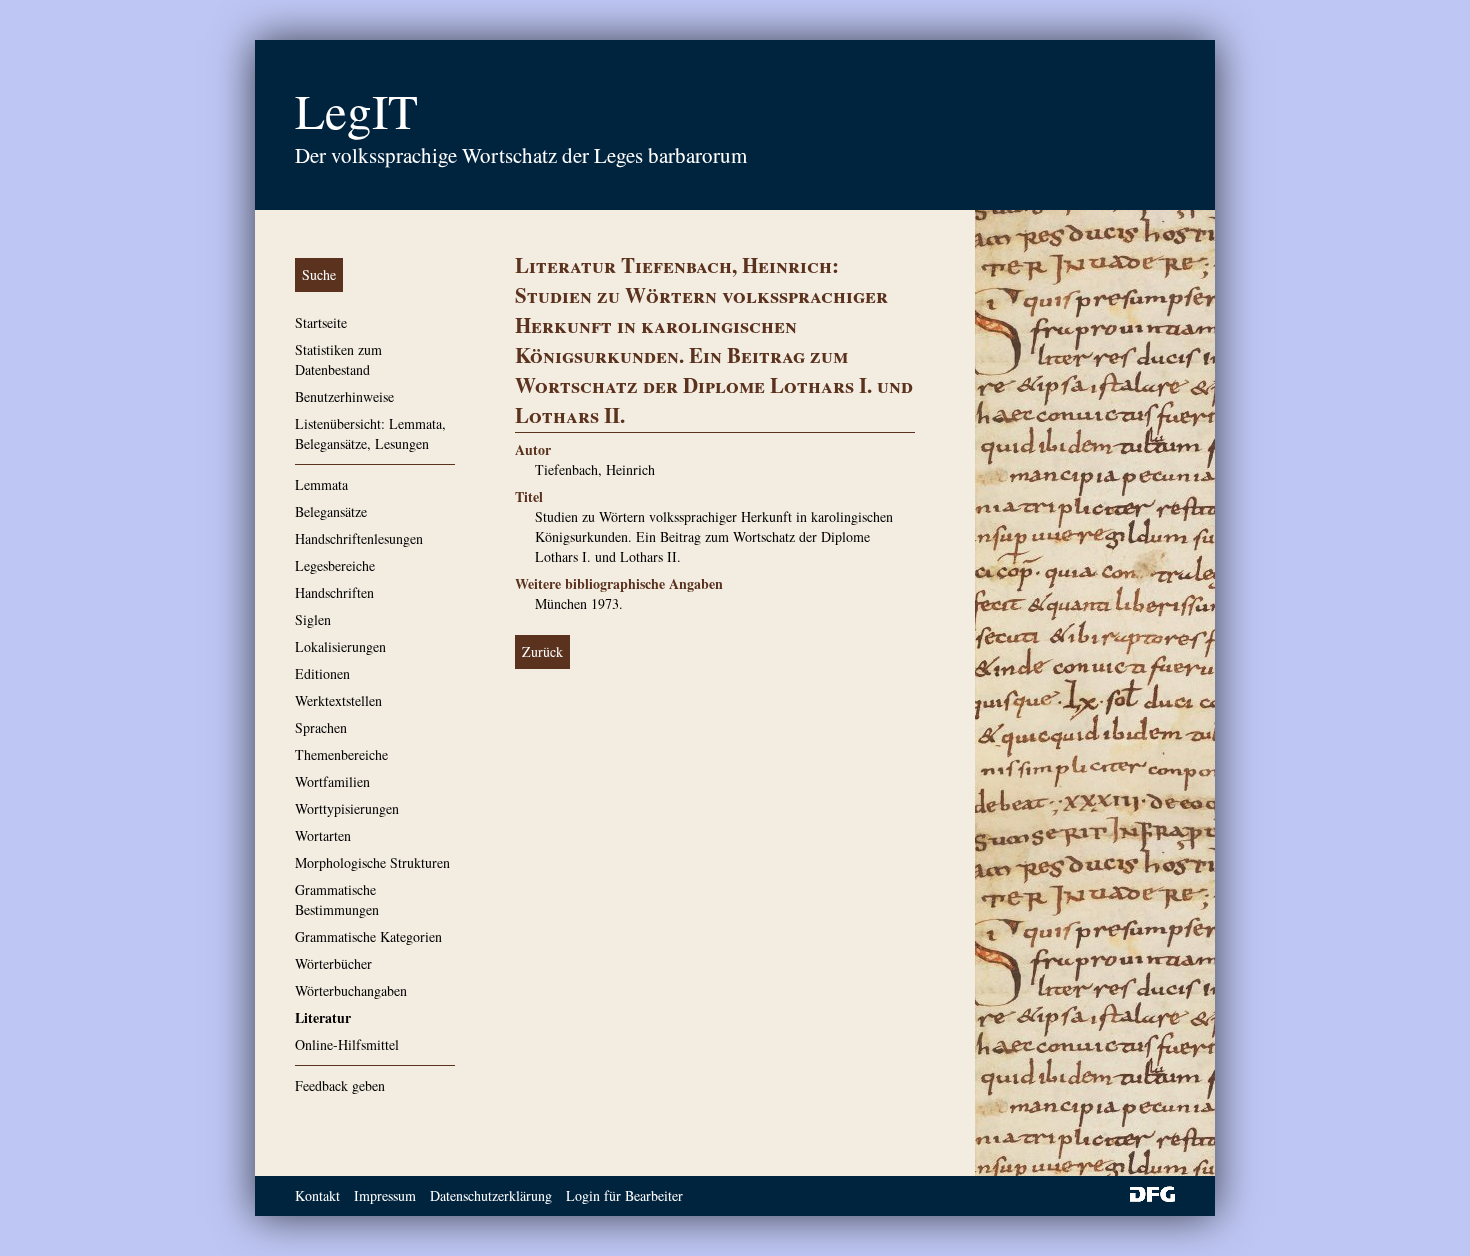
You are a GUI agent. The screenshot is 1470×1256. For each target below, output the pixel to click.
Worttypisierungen (347, 808)
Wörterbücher (333, 963)
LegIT (356, 110)
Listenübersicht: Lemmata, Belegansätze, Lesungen (370, 433)
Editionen (322, 673)
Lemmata (321, 484)
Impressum (385, 1195)
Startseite (321, 322)
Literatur (323, 1017)
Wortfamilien (332, 781)
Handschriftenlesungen (359, 538)
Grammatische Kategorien (368, 936)
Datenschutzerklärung (491, 1195)
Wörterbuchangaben (351, 990)
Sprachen (321, 727)
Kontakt (317, 1195)
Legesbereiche (335, 565)
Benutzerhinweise (344, 396)
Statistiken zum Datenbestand (338, 359)
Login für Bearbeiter (624, 1195)
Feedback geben (340, 1085)
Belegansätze (331, 511)
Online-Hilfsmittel (347, 1044)
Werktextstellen (338, 700)
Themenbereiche (341, 754)
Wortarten (323, 835)
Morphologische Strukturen (372, 862)
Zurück (542, 651)
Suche (319, 274)
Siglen (313, 619)
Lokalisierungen (340, 646)
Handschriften (334, 592)
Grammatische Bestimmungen (337, 899)
